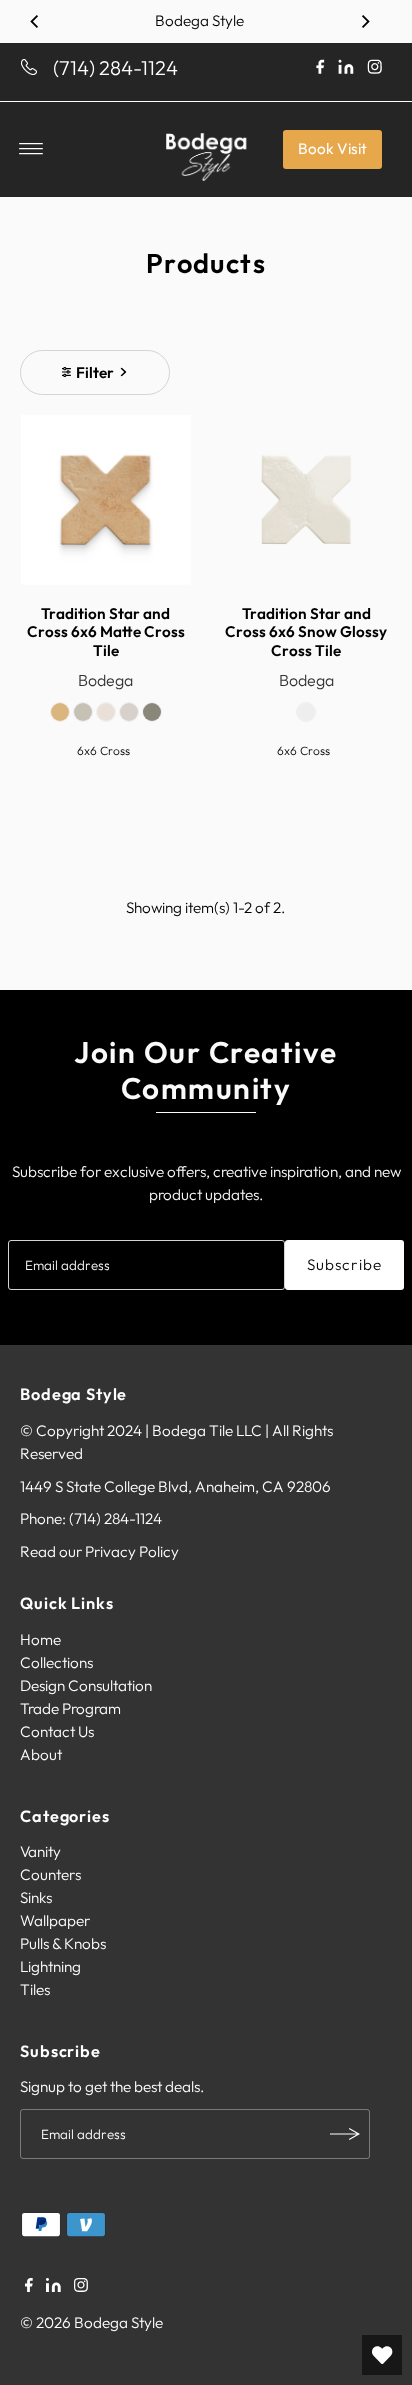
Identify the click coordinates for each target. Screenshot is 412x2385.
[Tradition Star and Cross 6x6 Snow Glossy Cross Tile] (306, 500)
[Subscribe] (345, 2134)
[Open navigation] (31, 149)
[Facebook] (29, 2287)
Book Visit (332, 148)
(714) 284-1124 (115, 67)
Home (40, 1639)
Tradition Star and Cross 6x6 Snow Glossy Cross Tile (306, 632)
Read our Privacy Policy (99, 1551)
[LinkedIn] (53, 2287)
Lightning (50, 1966)
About (41, 1754)
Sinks (36, 1897)
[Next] (365, 21)
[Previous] (35, 21)
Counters (50, 1874)
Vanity (40, 1851)
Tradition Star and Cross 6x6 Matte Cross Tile (106, 632)
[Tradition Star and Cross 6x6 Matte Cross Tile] (105, 500)
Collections (56, 1662)
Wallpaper (55, 1920)
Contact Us (57, 1731)
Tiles (35, 1989)
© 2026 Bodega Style (91, 2322)
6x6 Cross (103, 750)
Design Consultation (86, 1685)
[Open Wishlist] (382, 2355)
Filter (95, 372)
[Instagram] (81, 2287)
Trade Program (70, 1708)
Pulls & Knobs (63, 1943)
